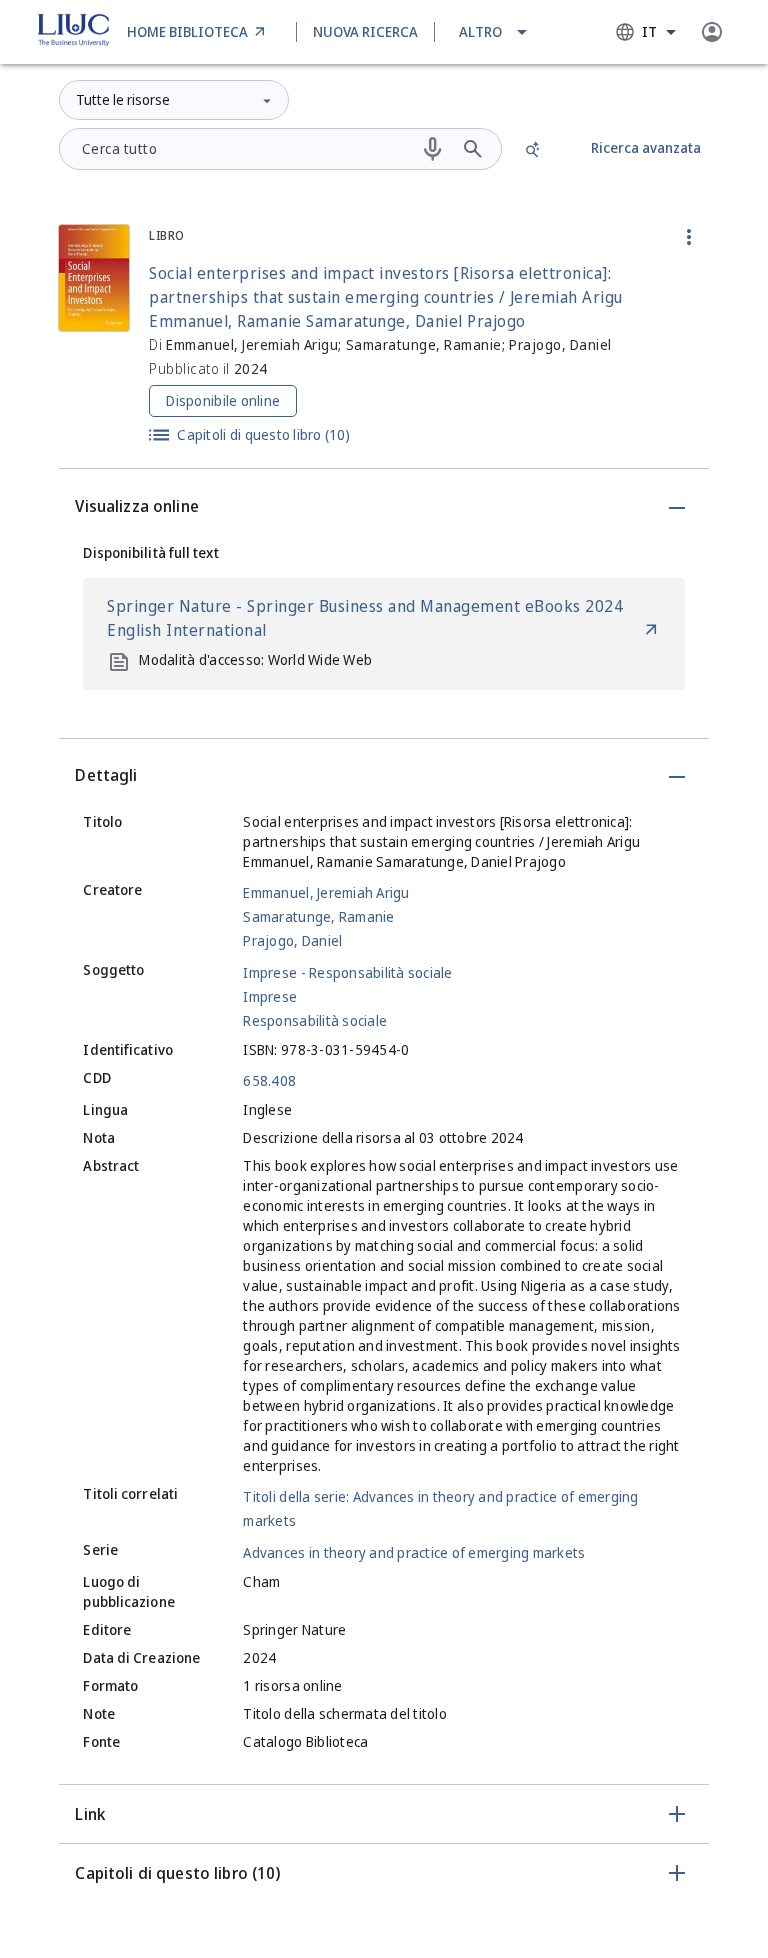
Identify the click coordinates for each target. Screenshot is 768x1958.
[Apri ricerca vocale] (433, 149)
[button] (494, 32)
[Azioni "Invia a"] (689, 237)
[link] (199, 32)
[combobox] (646, 32)
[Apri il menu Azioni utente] (712, 32)
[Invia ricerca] (473, 149)
